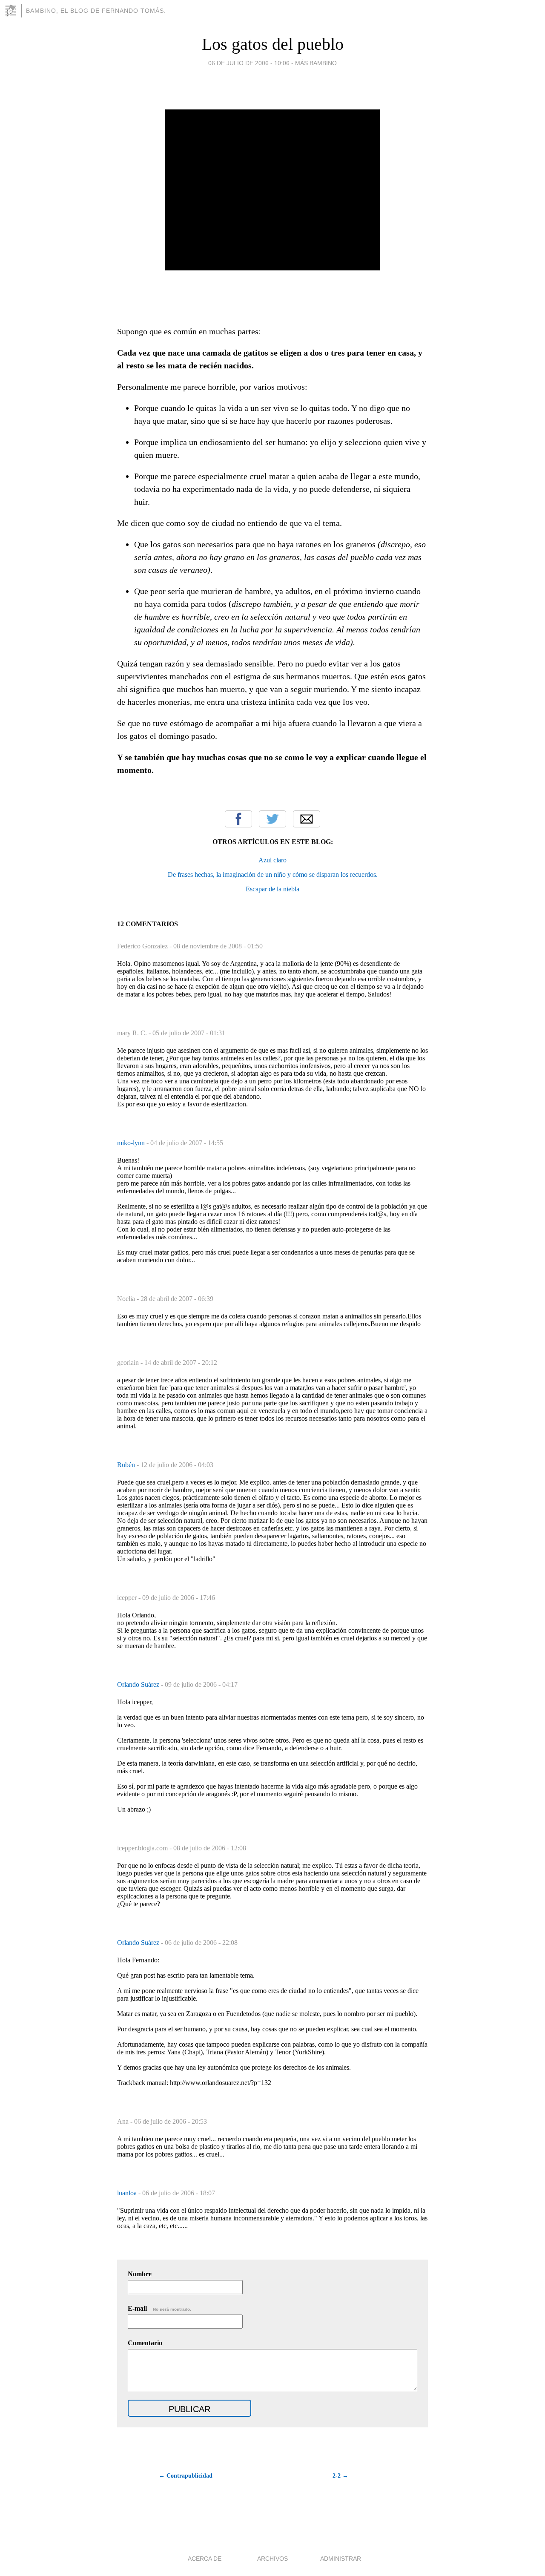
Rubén (127, 1465)
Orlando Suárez (139, 1684)
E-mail (159, 2308)
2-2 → (340, 2476)
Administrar (341, 2559)
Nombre (140, 2274)
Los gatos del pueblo (273, 44)
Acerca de (205, 2559)
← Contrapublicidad (186, 2476)
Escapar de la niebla (272, 889)
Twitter (272, 819)
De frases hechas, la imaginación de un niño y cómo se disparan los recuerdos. (273, 874)
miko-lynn (132, 1143)
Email (307, 819)
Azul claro (272, 860)
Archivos (272, 2559)
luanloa (128, 2193)
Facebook (238, 819)
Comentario (145, 2343)
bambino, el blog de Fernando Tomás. (96, 11)
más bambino (316, 63)
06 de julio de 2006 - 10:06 (249, 63)
